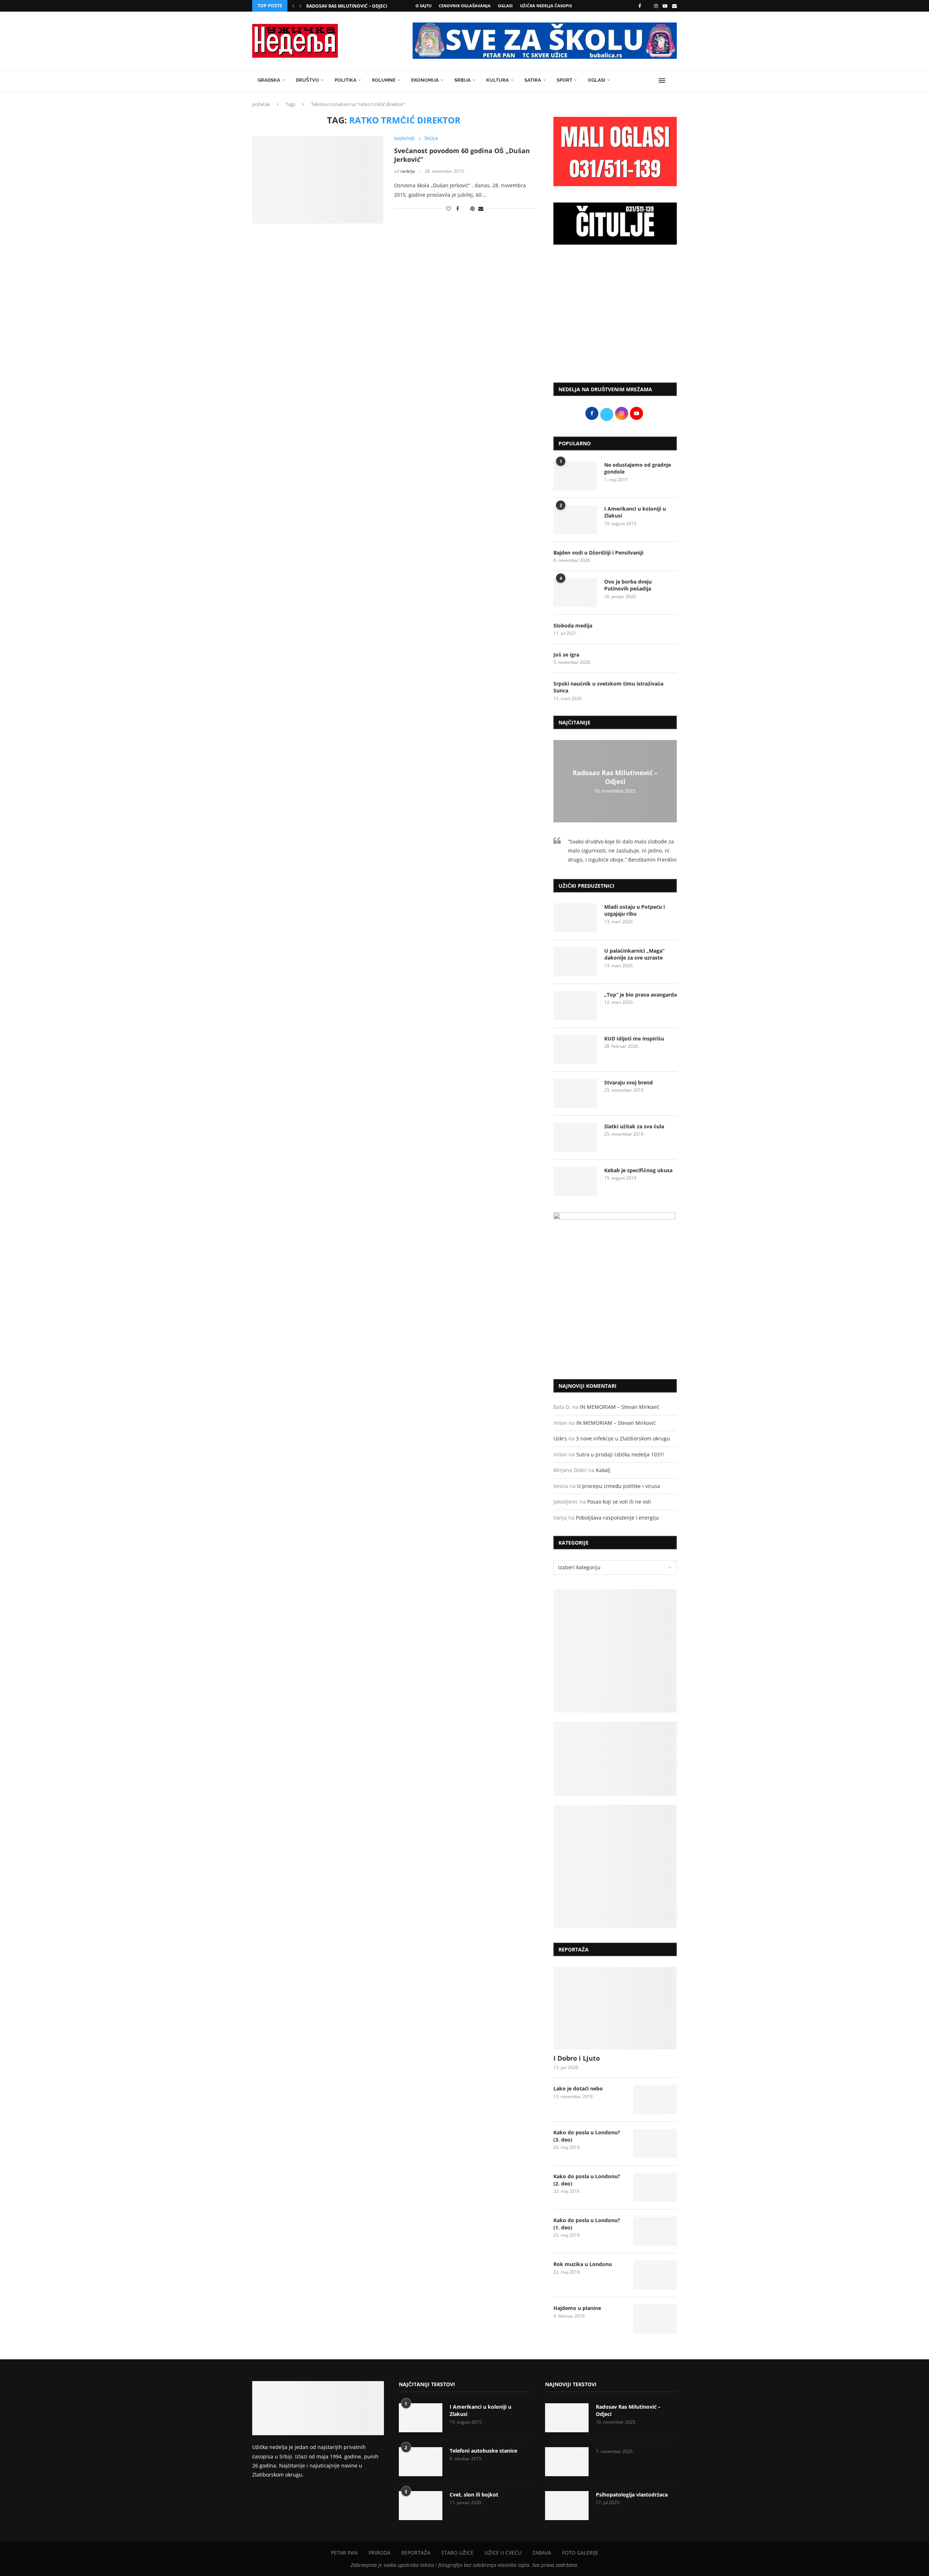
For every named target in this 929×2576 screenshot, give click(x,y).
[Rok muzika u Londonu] (655, 2275)
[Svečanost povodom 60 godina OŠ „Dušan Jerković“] (318, 180)
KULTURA (498, 80)
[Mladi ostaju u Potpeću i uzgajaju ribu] (575, 918)
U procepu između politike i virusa (619, 1486)
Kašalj (603, 1470)
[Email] (674, 6)
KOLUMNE (384, 80)
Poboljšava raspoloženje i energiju (617, 1518)
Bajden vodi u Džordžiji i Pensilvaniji (598, 553)
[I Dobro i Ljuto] (615, 2008)
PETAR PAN (344, 2553)
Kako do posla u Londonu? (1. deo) (587, 2224)
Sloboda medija (573, 625)
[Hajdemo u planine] (655, 2319)
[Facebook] (640, 6)
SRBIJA (463, 80)
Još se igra (566, 655)
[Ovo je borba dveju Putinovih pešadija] (575, 593)
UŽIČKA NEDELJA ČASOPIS (546, 6)
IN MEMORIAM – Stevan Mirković (620, 1407)
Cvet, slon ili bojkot (474, 2495)
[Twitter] (647, 6)
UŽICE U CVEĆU (503, 2553)
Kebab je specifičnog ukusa (638, 1170)
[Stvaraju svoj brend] (575, 1093)
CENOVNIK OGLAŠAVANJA (465, 6)
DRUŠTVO (307, 80)
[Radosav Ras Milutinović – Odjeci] (567, 2418)
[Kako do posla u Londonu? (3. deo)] (655, 2143)
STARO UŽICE (457, 2553)
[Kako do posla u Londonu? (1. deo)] (655, 2231)
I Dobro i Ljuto (577, 2058)
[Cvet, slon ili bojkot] (421, 2506)
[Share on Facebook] (458, 208)
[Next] (300, 6)
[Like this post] (449, 208)
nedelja (408, 171)
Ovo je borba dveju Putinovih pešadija (628, 585)
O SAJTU (423, 6)
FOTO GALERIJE (580, 2553)
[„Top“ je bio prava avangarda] (575, 1006)
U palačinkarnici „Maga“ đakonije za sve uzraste (634, 954)
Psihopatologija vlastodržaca (632, 2495)
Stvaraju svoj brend (629, 1082)
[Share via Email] (481, 208)
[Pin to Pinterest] (472, 208)
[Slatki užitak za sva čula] (575, 1137)
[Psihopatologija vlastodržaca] (567, 2506)
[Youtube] (665, 6)
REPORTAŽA (416, 2553)
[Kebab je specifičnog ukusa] (575, 1181)
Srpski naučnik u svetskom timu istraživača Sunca (608, 687)
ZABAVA (542, 2553)
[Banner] (615, 1866)
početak (261, 104)
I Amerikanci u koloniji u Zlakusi (635, 512)
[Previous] (293, 6)
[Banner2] (615, 1759)
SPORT (564, 80)
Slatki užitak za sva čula (634, 1126)
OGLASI (505, 6)
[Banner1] (615, 1651)
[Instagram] (656, 6)
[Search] (673, 81)
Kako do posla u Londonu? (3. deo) (587, 2136)
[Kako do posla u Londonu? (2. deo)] (655, 2187)
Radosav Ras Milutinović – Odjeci (347, 6)
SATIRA (533, 80)
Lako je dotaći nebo (578, 2088)
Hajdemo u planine (577, 2308)
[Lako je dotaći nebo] (655, 2099)
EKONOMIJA (425, 80)
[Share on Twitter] (465, 208)
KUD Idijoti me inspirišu (634, 1038)
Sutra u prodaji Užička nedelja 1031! (620, 1454)
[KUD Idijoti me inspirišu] (575, 1050)
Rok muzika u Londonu (583, 2264)
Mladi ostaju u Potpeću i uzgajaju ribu (635, 910)
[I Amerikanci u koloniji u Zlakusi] (575, 520)
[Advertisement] (615, 317)
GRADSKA (269, 80)
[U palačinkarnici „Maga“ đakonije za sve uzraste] (575, 962)
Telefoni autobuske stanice (483, 2451)
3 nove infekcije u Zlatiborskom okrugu (623, 1438)
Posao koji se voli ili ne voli (619, 1502)
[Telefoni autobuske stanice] (421, 2462)
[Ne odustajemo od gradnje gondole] (575, 476)
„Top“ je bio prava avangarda (641, 995)
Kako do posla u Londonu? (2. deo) (587, 2180)
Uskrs (560, 1438)
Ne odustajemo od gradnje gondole (638, 468)
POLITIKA (345, 80)
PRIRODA (380, 2553)
